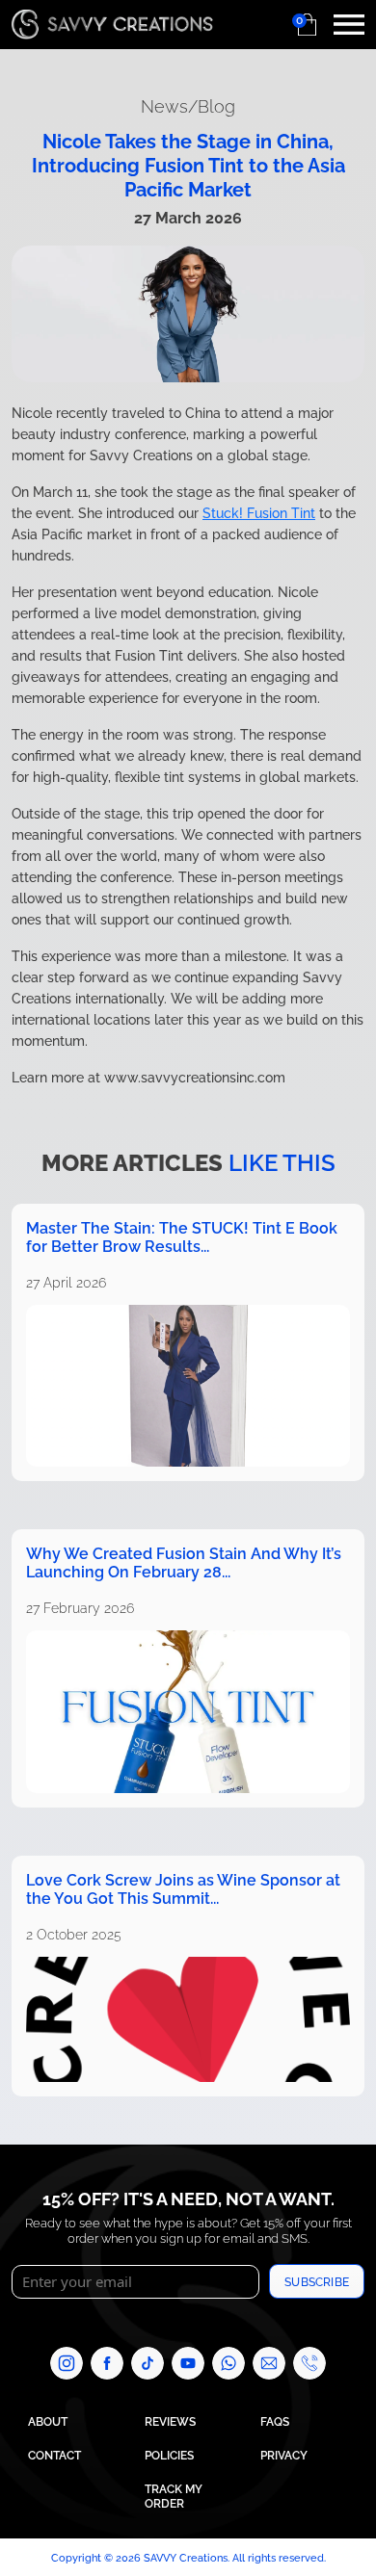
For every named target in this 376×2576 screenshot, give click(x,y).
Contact (54, 2454)
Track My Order (174, 2495)
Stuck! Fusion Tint (259, 512)
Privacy (284, 2454)
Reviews (170, 2420)
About (48, 2420)
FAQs (275, 2420)
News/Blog (188, 104)
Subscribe (317, 2281)
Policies (169, 2454)
